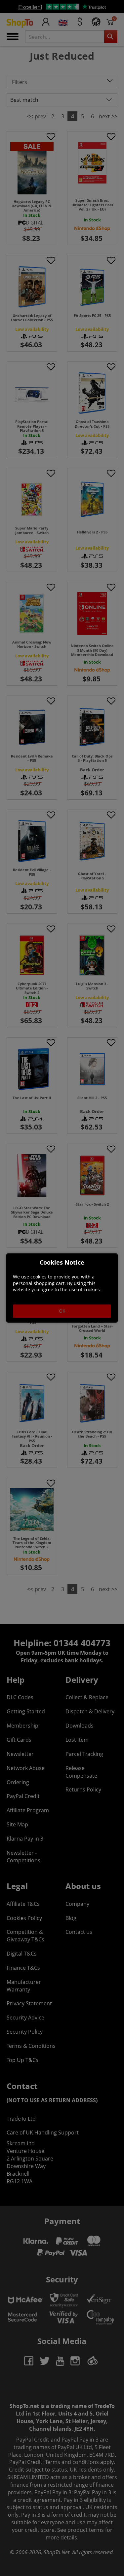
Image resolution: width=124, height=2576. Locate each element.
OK (62, 1311)
